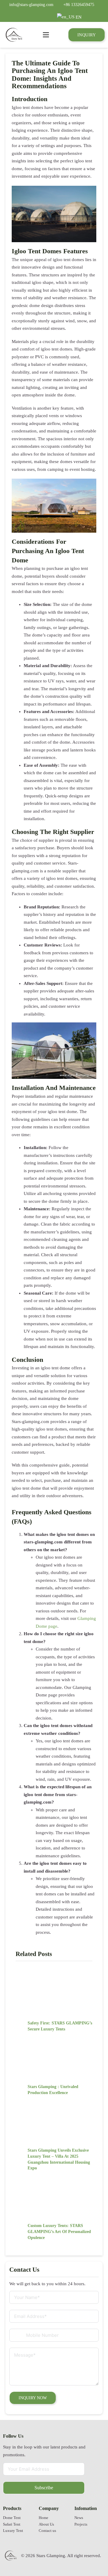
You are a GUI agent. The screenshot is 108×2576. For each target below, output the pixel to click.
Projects (81, 2524)
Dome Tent (12, 2518)
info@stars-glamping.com (31, 5)
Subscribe (44, 2488)
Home (43, 2518)
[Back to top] (88, 2553)
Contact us (47, 2531)
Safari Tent (12, 2524)
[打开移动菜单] (46, 35)
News (79, 2518)
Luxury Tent (13, 2531)
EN (78, 17)
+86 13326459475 (79, 5)
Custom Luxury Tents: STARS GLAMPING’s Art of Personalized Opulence (59, 2231)
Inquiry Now (33, 2398)
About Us (46, 2524)
